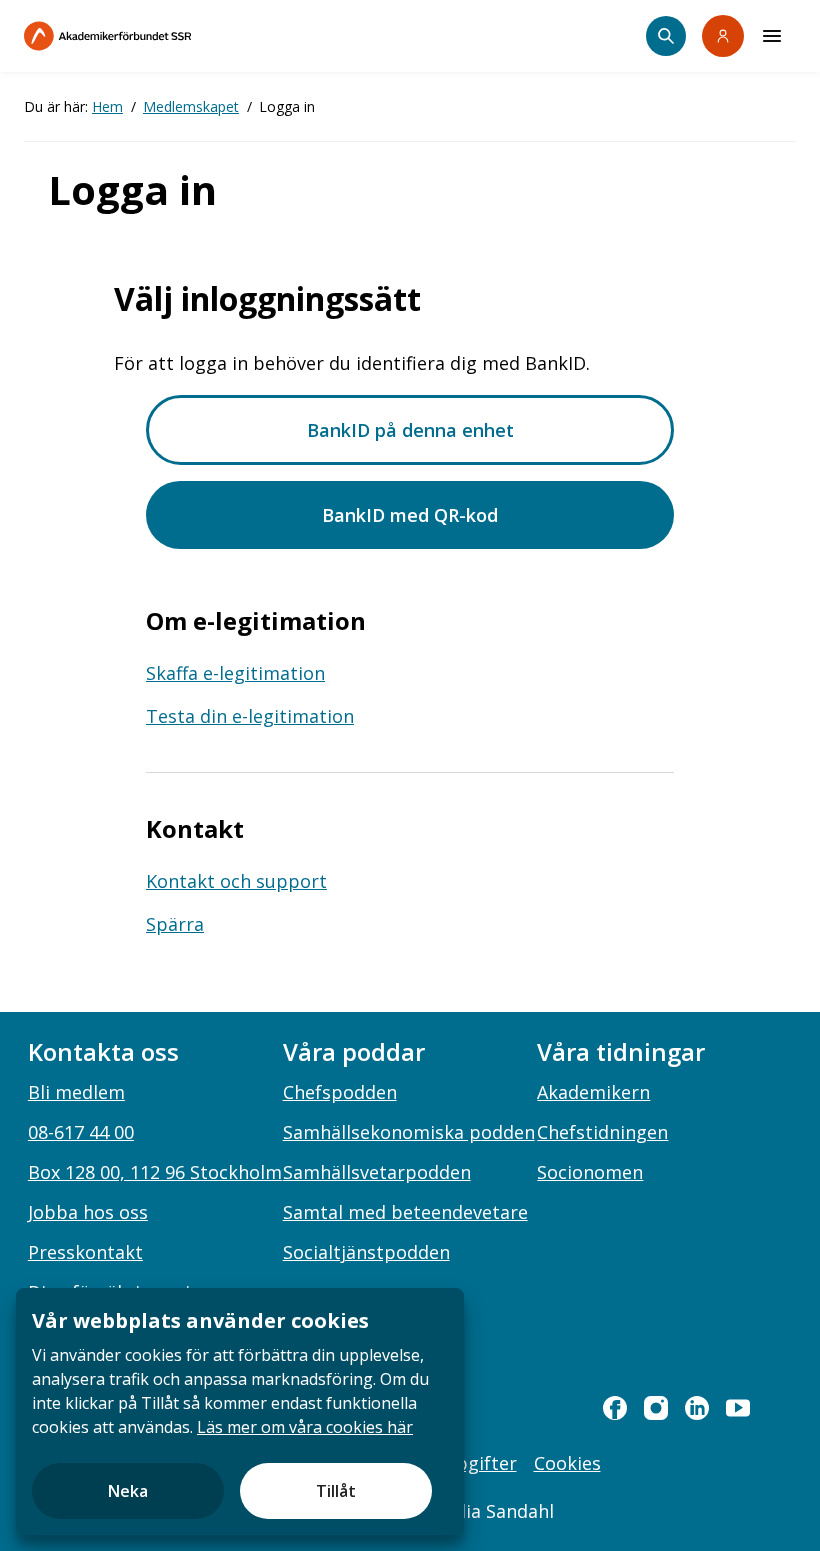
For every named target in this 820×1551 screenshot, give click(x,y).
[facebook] (615, 1408)
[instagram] (656, 1408)
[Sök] (666, 36)
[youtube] (738, 1408)
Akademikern (593, 1092)
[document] (240, 1411)
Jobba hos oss (88, 1212)
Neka (128, 1491)
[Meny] (772, 36)
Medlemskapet (191, 106)
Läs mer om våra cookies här (305, 1427)
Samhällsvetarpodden (377, 1172)
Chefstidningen (602, 1132)
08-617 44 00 (81, 1132)
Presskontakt (85, 1252)
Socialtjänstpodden (366, 1252)
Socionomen (590, 1172)
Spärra (175, 924)
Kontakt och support (236, 881)
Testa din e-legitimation (250, 716)
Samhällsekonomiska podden (409, 1132)
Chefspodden (340, 1092)
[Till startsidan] (150, 36)
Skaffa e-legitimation (235, 673)
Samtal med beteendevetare (405, 1212)
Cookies (567, 1463)
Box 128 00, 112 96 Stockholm (155, 1172)
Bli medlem (76, 1092)
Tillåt (336, 1491)
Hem (107, 106)
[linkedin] (697, 1408)
